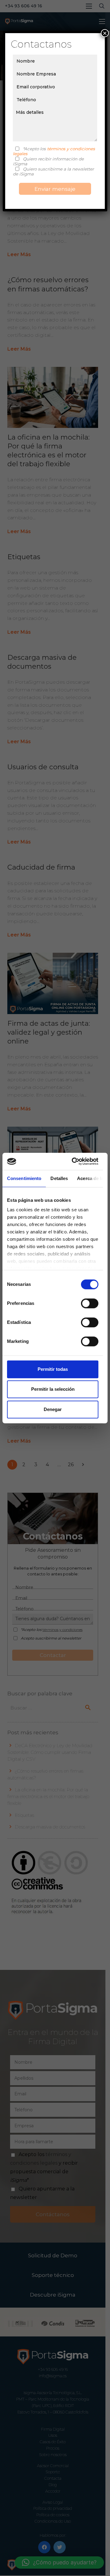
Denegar (53, 1409)
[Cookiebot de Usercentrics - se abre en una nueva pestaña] (74, 1161)
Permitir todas (53, 1369)
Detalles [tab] (59, 1178)
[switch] (90, 1303)
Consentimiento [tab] (24, 1178)
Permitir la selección (53, 1389)
